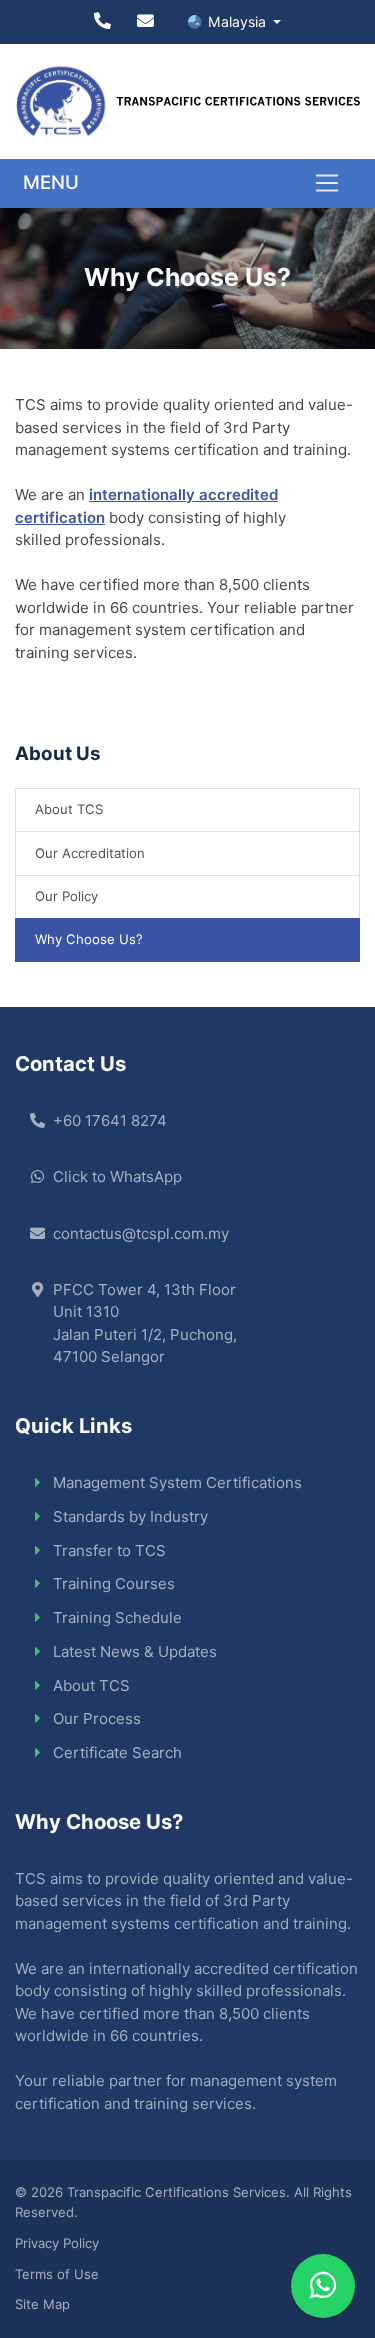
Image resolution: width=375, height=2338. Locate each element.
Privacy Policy (57, 2243)
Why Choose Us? (89, 939)
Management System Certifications (177, 1482)
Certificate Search (117, 1752)
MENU (51, 182)
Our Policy (66, 896)
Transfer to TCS (109, 1550)
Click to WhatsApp (117, 1176)
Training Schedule (117, 1617)
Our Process (97, 1718)
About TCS (69, 809)
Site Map (42, 2304)
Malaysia (239, 21)
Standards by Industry (130, 1516)
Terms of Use (57, 2274)
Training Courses (114, 1583)
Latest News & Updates (135, 1651)
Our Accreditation (90, 853)
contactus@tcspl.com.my (141, 1233)
